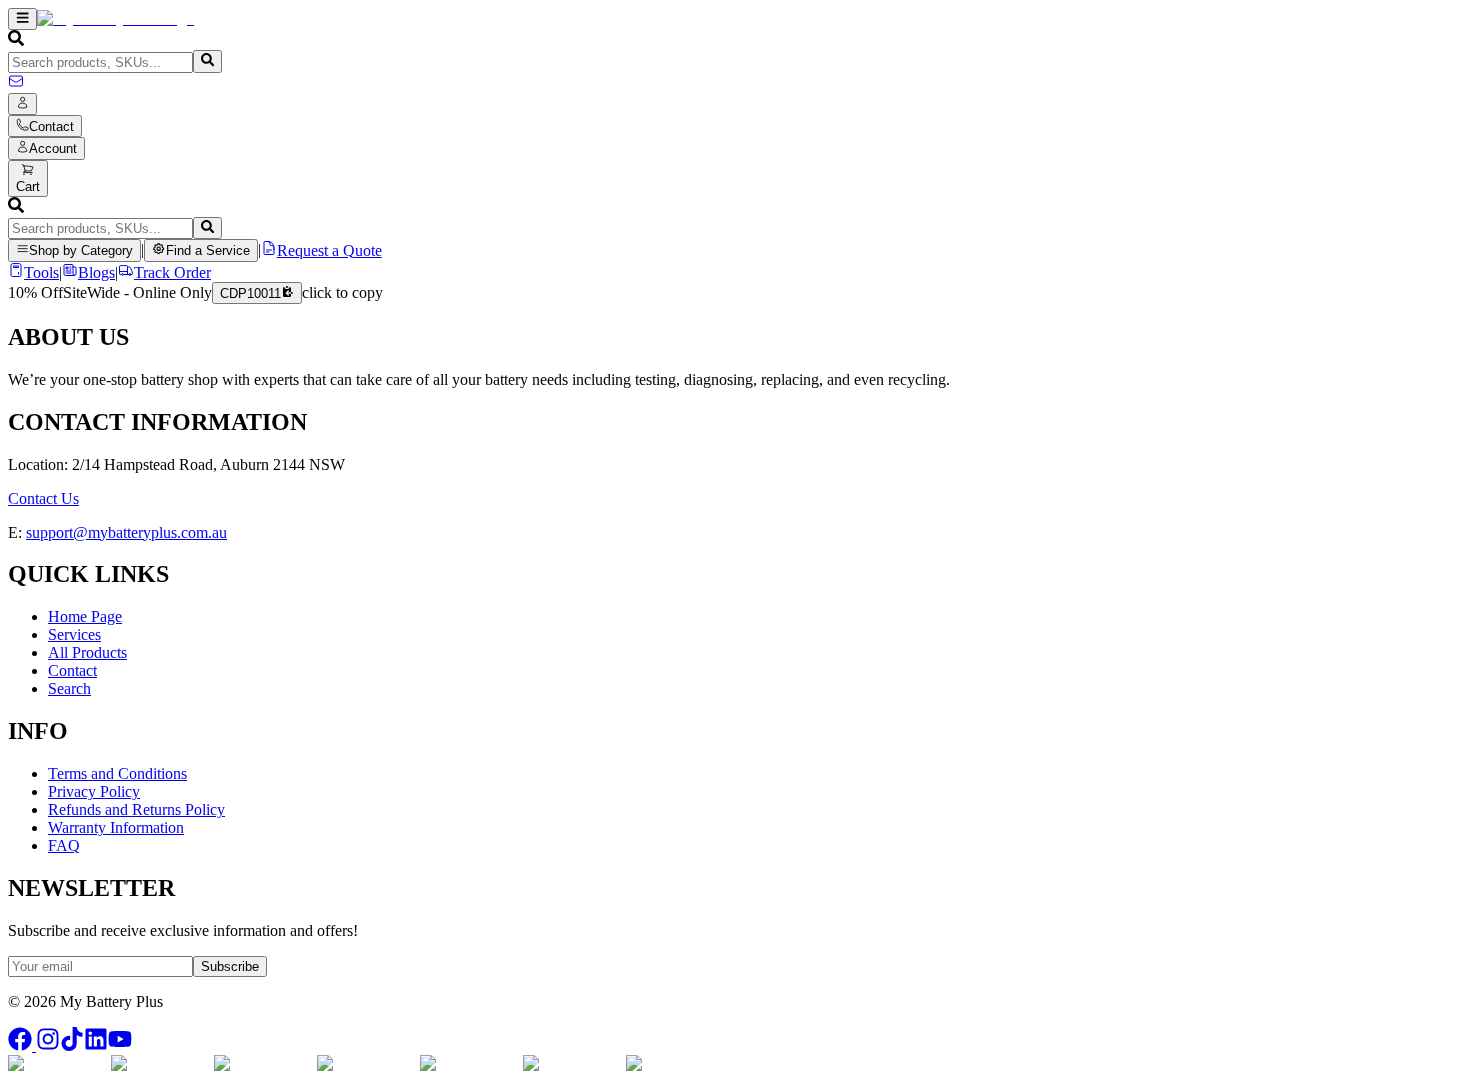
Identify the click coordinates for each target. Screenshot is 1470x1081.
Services (74, 634)
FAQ (64, 845)
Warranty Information (116, 827)
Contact (72, 670)
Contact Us (43, 498)
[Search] (207, 61)
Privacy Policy (94, 791)
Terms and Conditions (117, 773)
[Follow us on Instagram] (48, 1045)
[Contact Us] (16, 83)
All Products (87, 652)
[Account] (22, 104)
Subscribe (230, 966)
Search (69, 688)
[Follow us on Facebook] (22, 1045)
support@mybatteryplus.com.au (126, 532)
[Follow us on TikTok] (72, 1045)
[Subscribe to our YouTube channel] (120, 1045)
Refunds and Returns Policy (136, 809)
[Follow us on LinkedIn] (96, 1045)
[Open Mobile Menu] (22, 19)
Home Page (85, 616)
